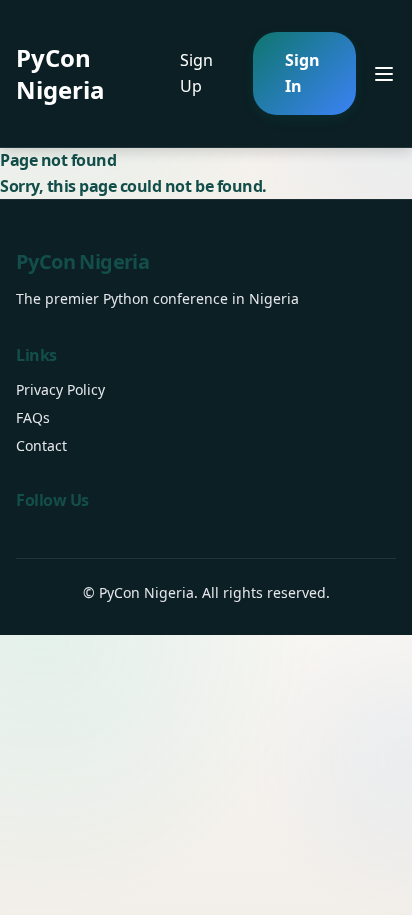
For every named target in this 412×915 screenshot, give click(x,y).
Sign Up (196, 73)
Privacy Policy (60, 389)
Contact (41, 445)
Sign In (302, 73)
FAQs (33, 417)
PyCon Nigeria (60, 74)
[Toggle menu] (384, 74)
